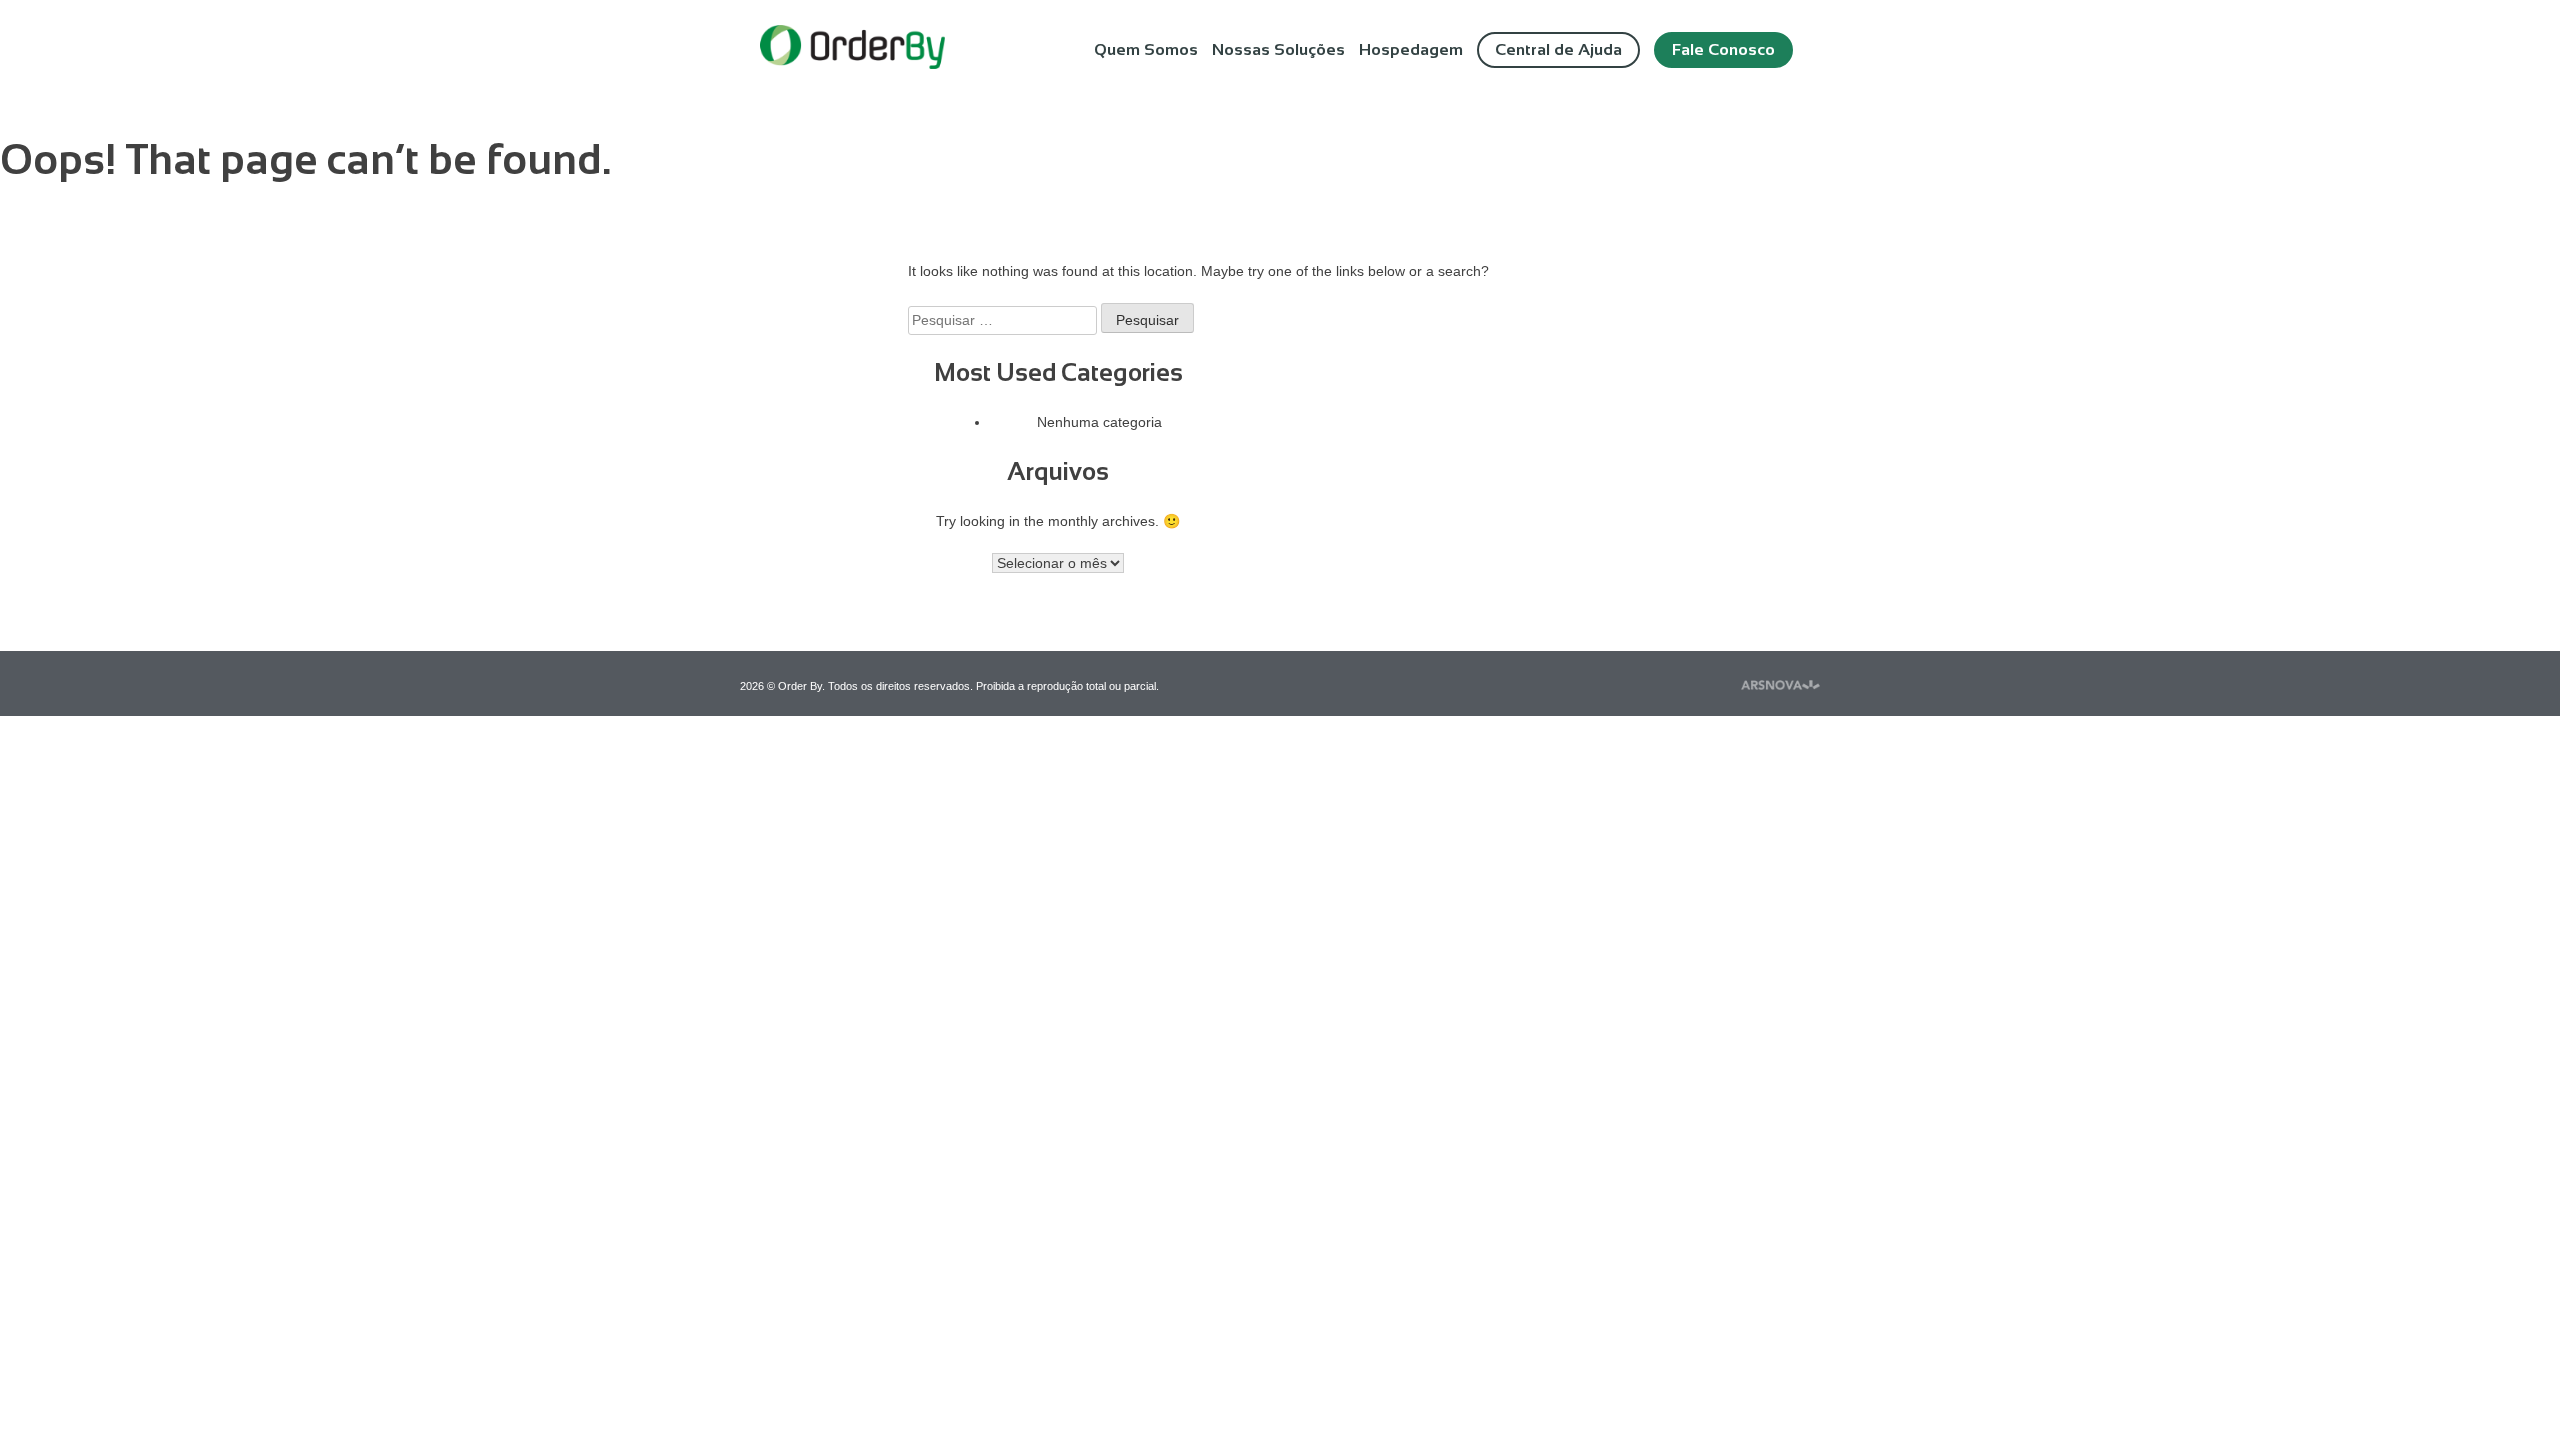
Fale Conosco (1723, 49)
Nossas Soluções (1278, 49)
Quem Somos (1146, 49)
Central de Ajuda (1558, 49)
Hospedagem (1411, 49)
